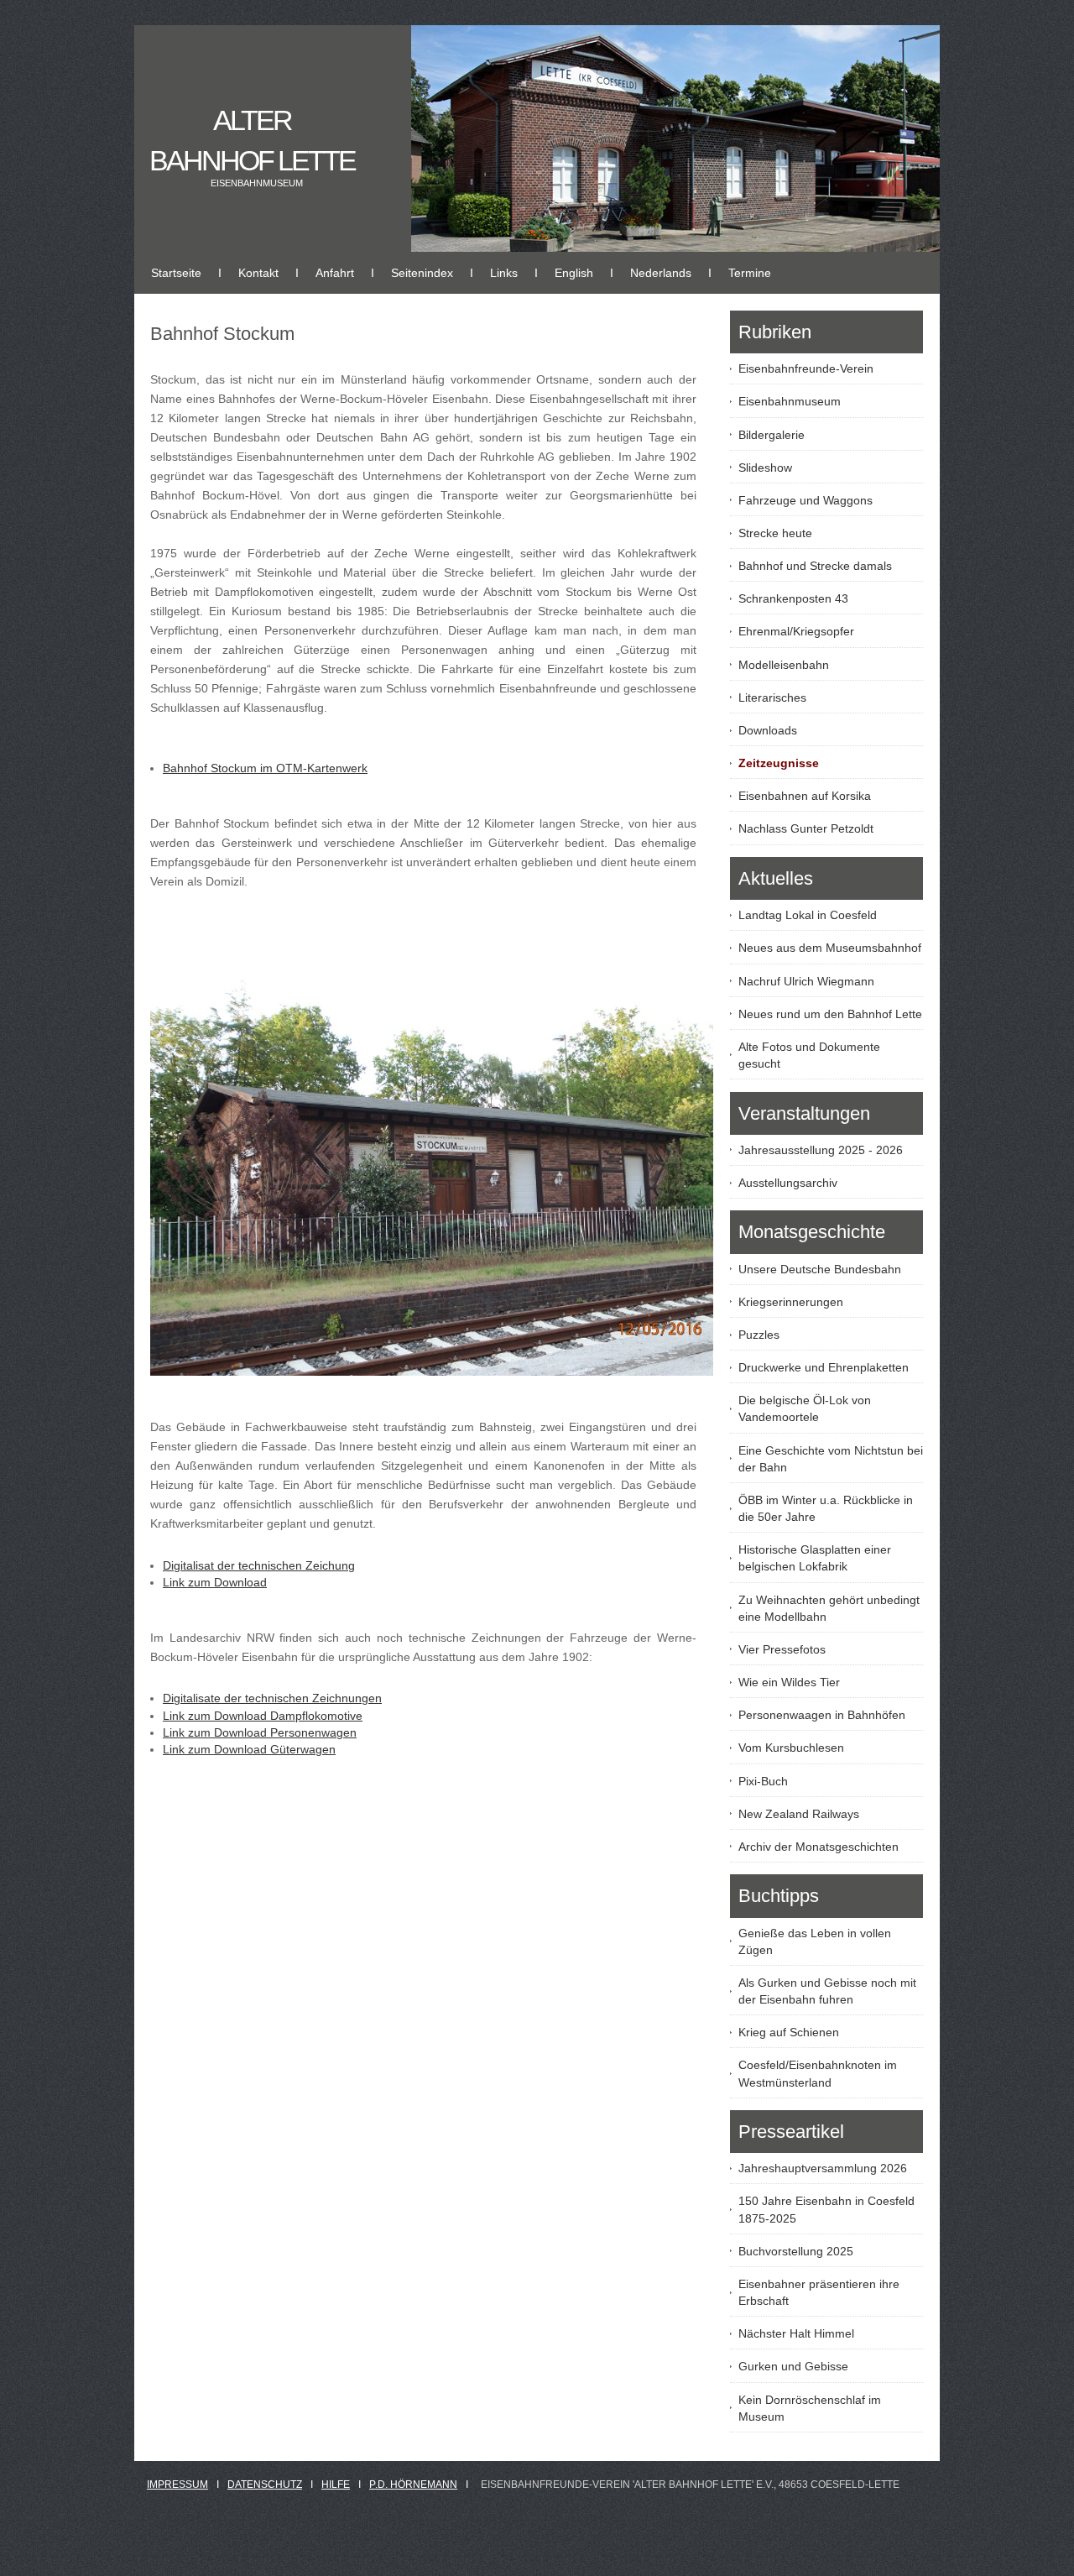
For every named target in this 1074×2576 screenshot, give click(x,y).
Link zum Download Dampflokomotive (263, 1716)
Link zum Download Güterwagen (249, 1749)
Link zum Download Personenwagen (260, 1732)
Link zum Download (215, 1582)
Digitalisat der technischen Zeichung (259, 1565)
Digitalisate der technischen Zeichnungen (272, 1698)
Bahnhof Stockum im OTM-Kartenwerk (265, 768)
